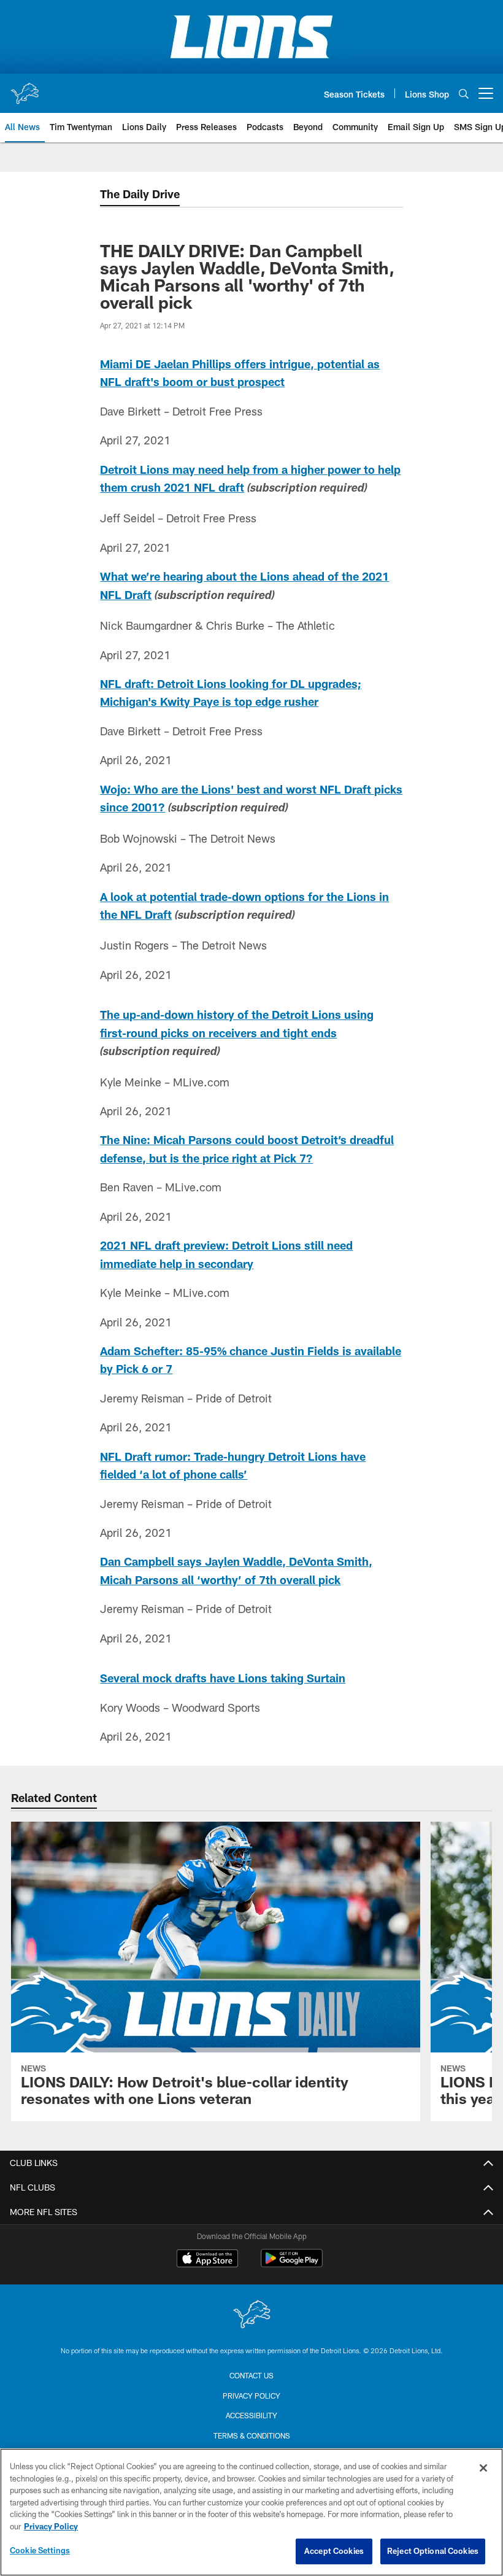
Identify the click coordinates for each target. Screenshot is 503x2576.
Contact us (251, 2375)
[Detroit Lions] (251, 2315)
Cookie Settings (40, 2550)
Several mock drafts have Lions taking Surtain (223, 1678)
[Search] (464, 94)
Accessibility (251, 2415)
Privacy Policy (251, 2396)
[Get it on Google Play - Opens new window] (292, 2265)
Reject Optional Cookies (433, 2551)
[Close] (483, 2468)
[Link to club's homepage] (25, 88)
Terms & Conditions (252, 2435)
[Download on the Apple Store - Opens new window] (207, 2260)
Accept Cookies (334, 2551)
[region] (251, 2512)
